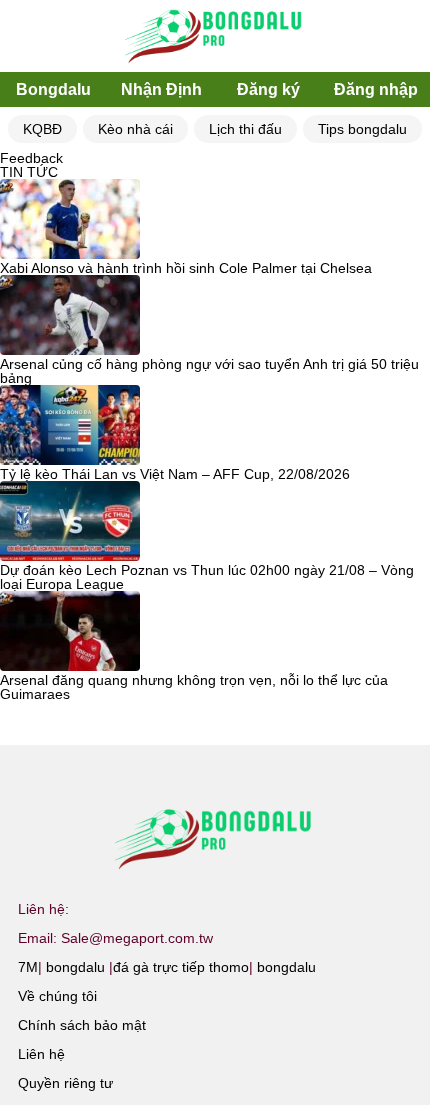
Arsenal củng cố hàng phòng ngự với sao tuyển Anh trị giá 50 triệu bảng (209, 371)
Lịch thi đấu (245, 129)
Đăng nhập (376, 89)
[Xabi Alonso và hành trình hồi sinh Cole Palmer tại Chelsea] (70, 220)
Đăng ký (268, 89)
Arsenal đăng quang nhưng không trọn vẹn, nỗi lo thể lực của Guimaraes (194, 687)
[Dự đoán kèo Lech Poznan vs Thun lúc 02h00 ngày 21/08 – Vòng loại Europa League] (70, 522)
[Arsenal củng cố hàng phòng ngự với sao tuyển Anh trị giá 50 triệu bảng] (70, 316)
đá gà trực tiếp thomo (181, 967)
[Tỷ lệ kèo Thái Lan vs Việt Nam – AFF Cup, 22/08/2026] (70, 426)
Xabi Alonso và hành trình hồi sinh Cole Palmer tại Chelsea (186, 268)
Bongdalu (53, 89)
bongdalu (75, 967)
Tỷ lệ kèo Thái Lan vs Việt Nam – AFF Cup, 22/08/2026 (175, 474)
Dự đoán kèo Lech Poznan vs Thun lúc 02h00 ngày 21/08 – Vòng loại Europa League (207, 577)
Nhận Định (161, 89)
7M (28, 967)
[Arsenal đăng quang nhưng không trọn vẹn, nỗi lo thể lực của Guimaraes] (70, 632)
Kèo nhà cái (135, 129)
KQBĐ (42, 129)
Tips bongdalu (362, 129)
